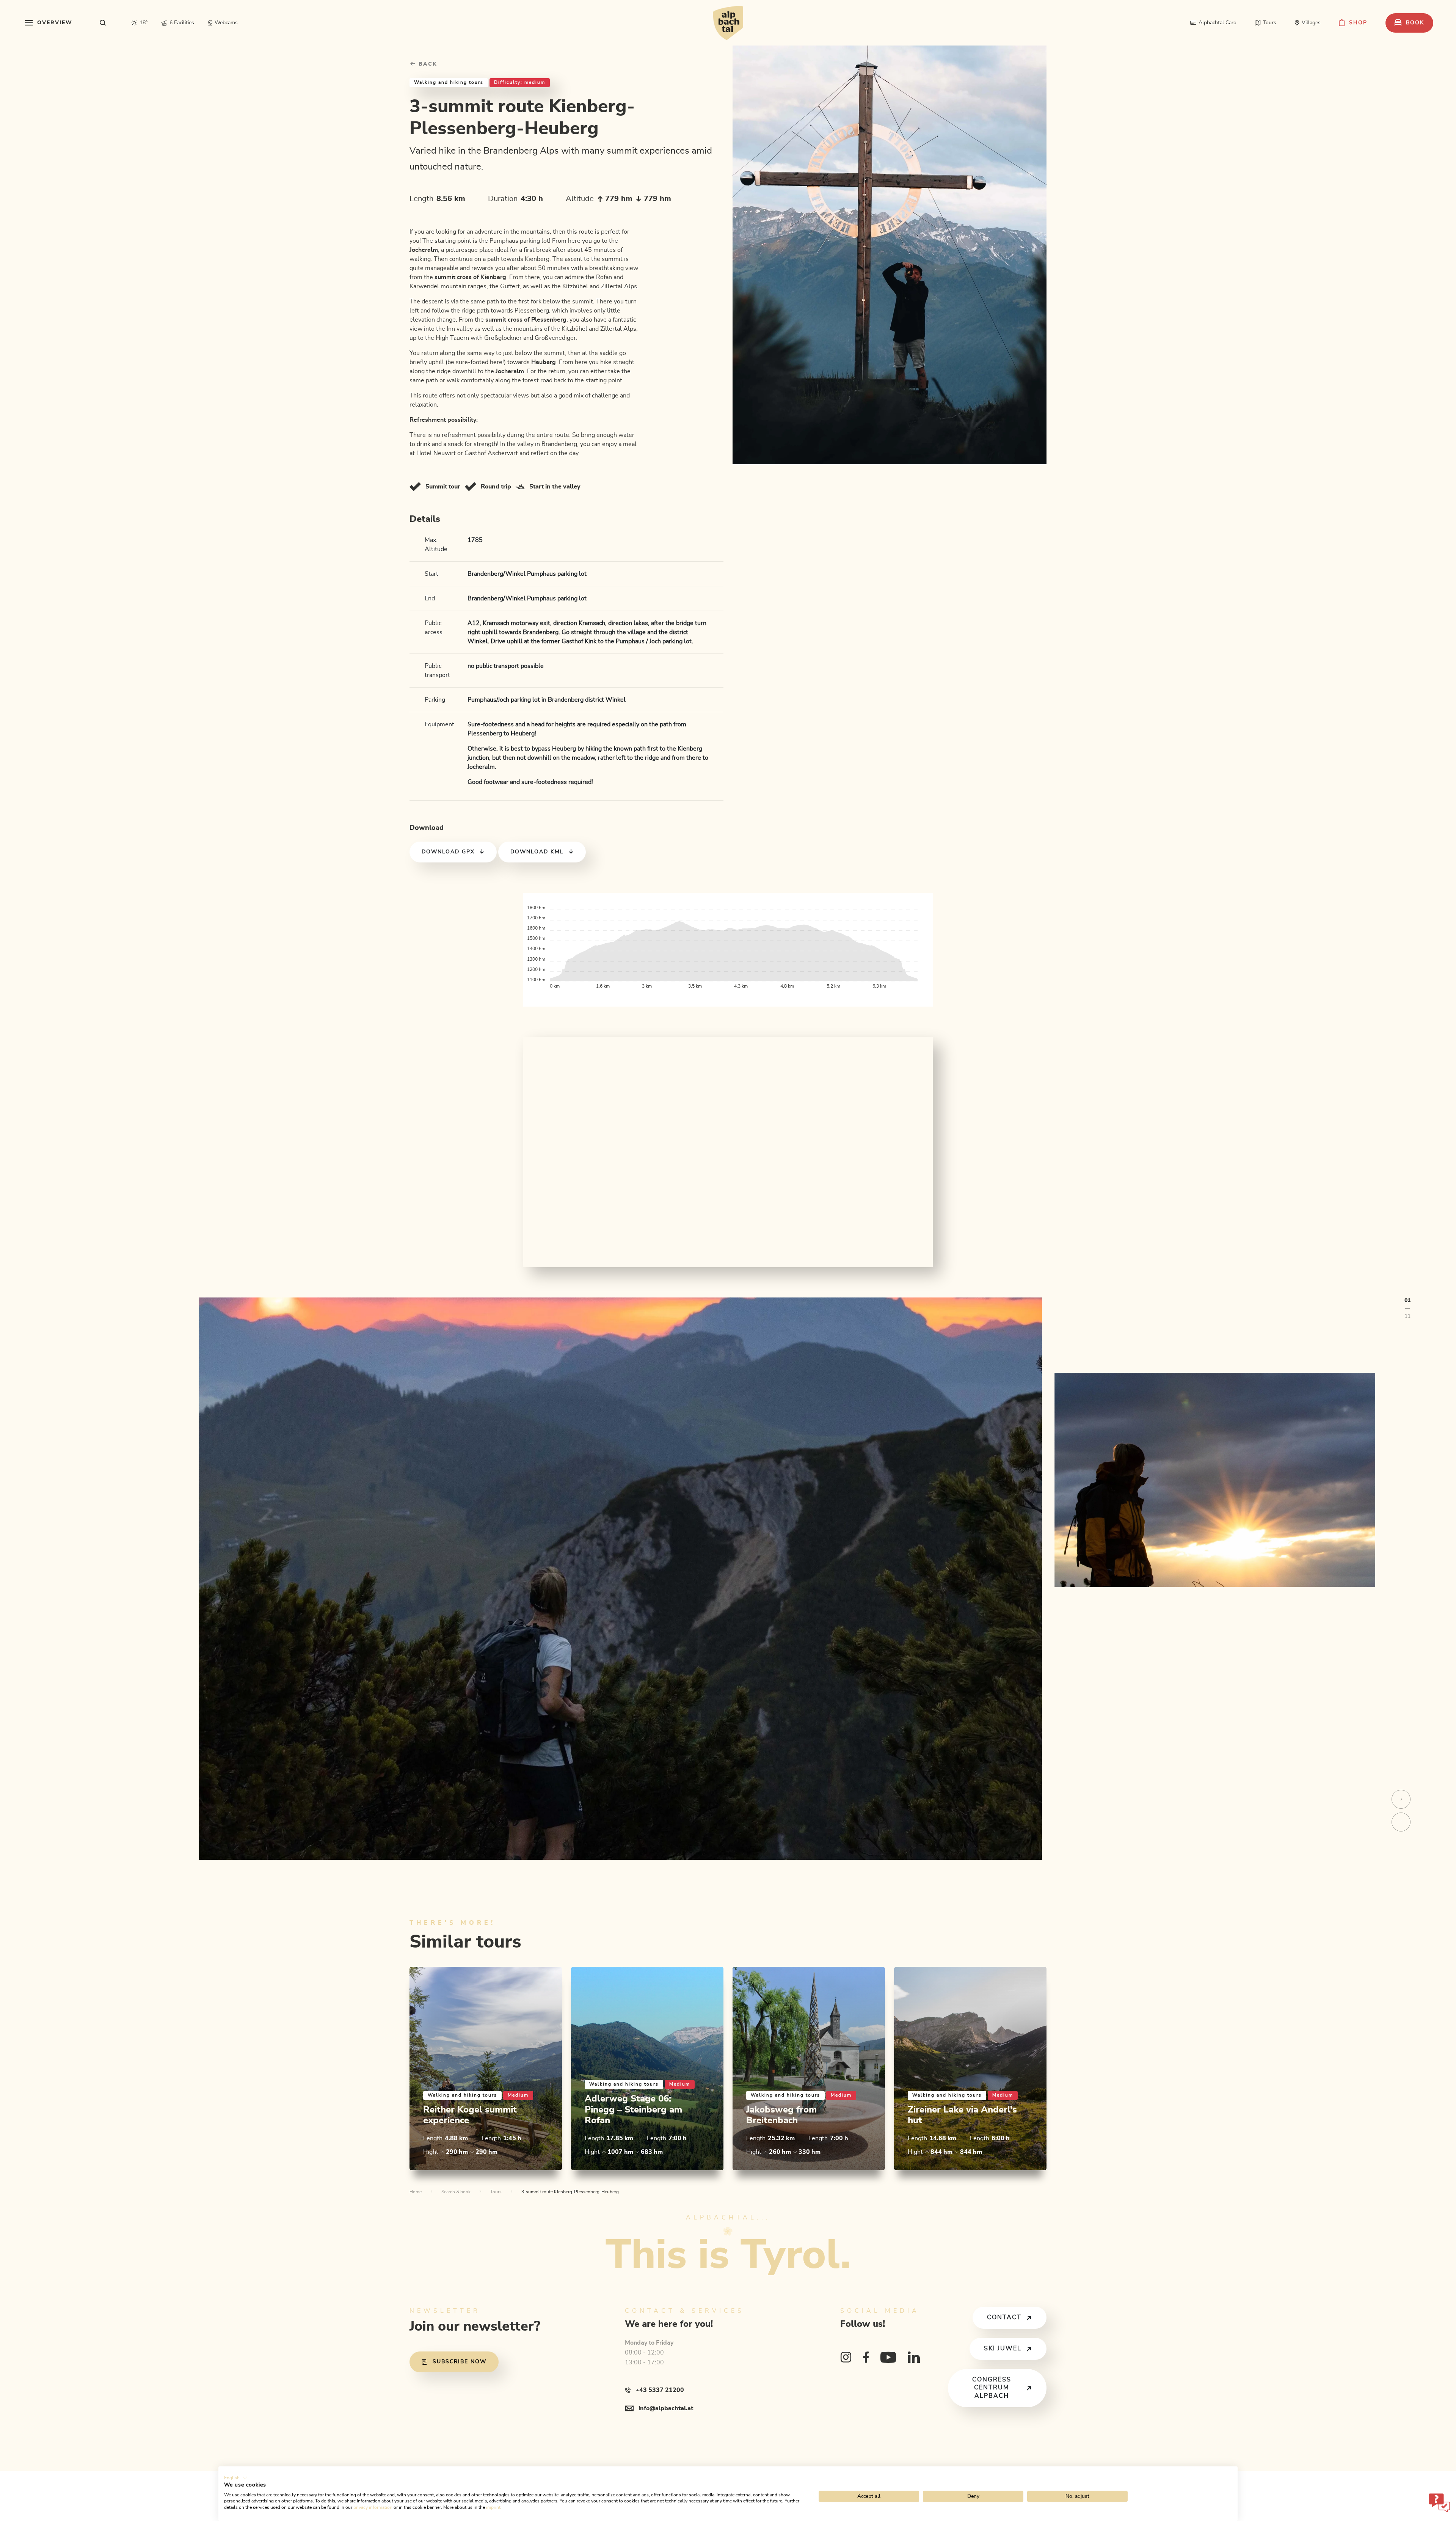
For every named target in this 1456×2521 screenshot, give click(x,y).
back (427, 64)
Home (416, 2192)
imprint (493, 2507)
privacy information (373, 2507)
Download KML (537, 852)
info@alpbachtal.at (666, 2408)
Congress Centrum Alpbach (992, 2388)
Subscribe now (460, 2362)
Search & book (456, 2192)
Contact (1004, 2317)
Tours (496, 2192)
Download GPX (448, 852)
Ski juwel (1003, 2348)
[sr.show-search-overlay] (103, 23)
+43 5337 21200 (660, 2390)
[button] (236, 2478)
